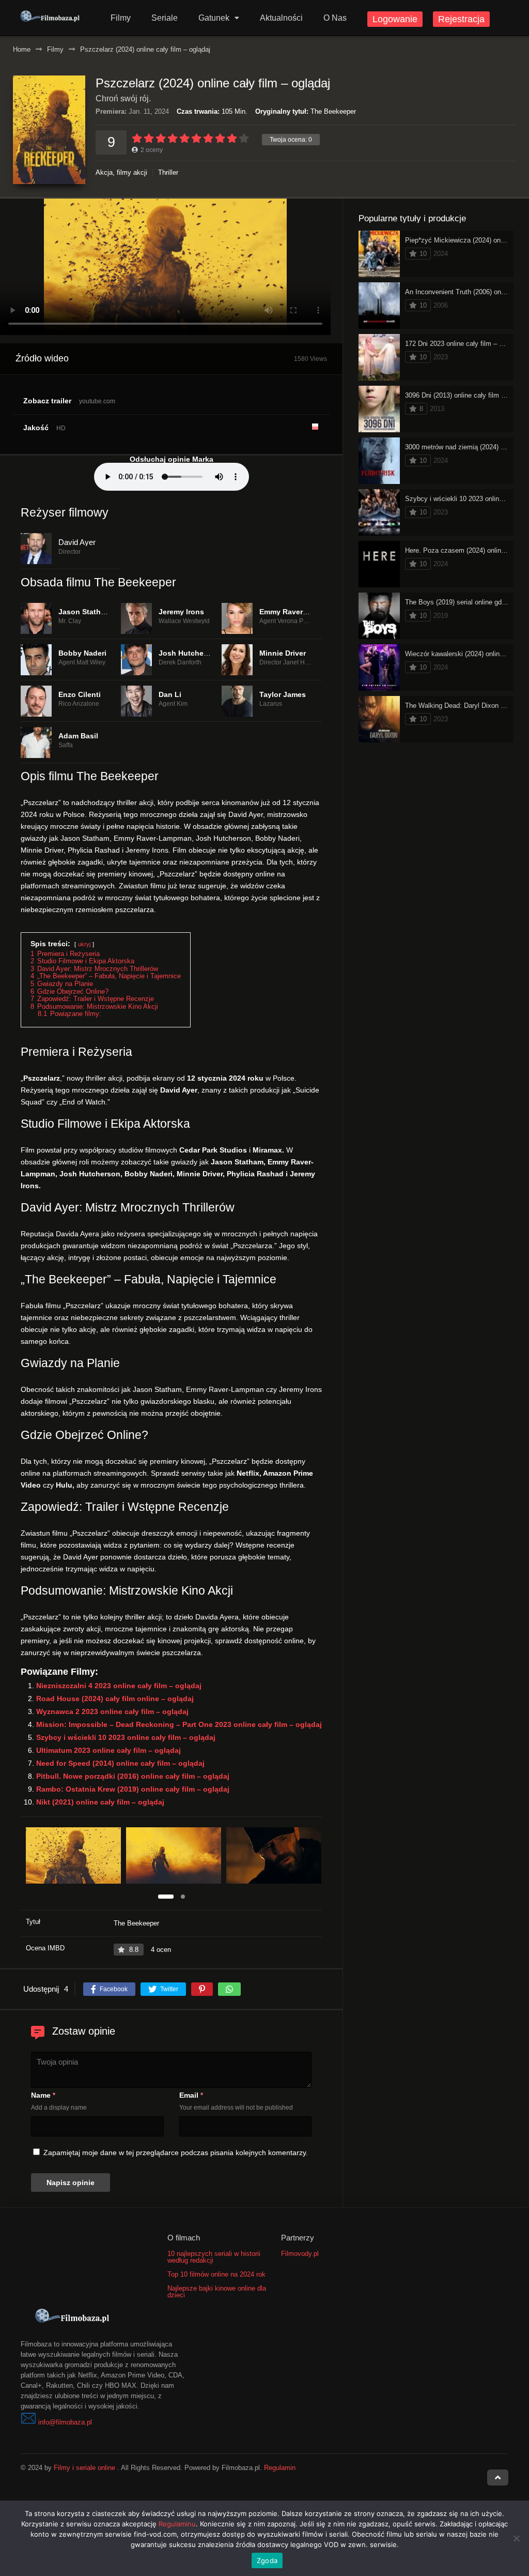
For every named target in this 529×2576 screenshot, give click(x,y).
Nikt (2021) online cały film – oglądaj (100, 1802)
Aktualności (281, 18)
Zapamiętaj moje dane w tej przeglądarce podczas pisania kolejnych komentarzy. (176, 2153)
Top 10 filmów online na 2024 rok (216, 2274)
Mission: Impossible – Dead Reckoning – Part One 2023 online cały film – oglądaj (179, 1724)
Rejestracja (461, 19)
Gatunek (214, 18)
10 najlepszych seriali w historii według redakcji (214, 2257)
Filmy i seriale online (84, 2468)
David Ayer (77, 542)
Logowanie (395, 19)
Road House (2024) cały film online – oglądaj (115, 1699)
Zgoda (267, 2560)
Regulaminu (177, 2524)
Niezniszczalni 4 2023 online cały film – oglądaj (119, 1686)
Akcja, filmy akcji (121, 172)
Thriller (168, 172)
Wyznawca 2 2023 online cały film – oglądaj (112, 1711)
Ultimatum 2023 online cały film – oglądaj (108, 1750)
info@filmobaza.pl (65, 2422)
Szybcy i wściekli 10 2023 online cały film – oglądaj (126, 1737)
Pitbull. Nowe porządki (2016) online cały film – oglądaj (133, 1776)
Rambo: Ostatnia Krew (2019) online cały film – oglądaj (133, 1789)
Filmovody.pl (300, 2254)
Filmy (121, 18)
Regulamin (280, 2468)
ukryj (84, 944)
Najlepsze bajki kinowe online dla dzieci (217, 2292)
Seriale (165, 18)
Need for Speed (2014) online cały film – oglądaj (120, 1763)
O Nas (335, 18)
